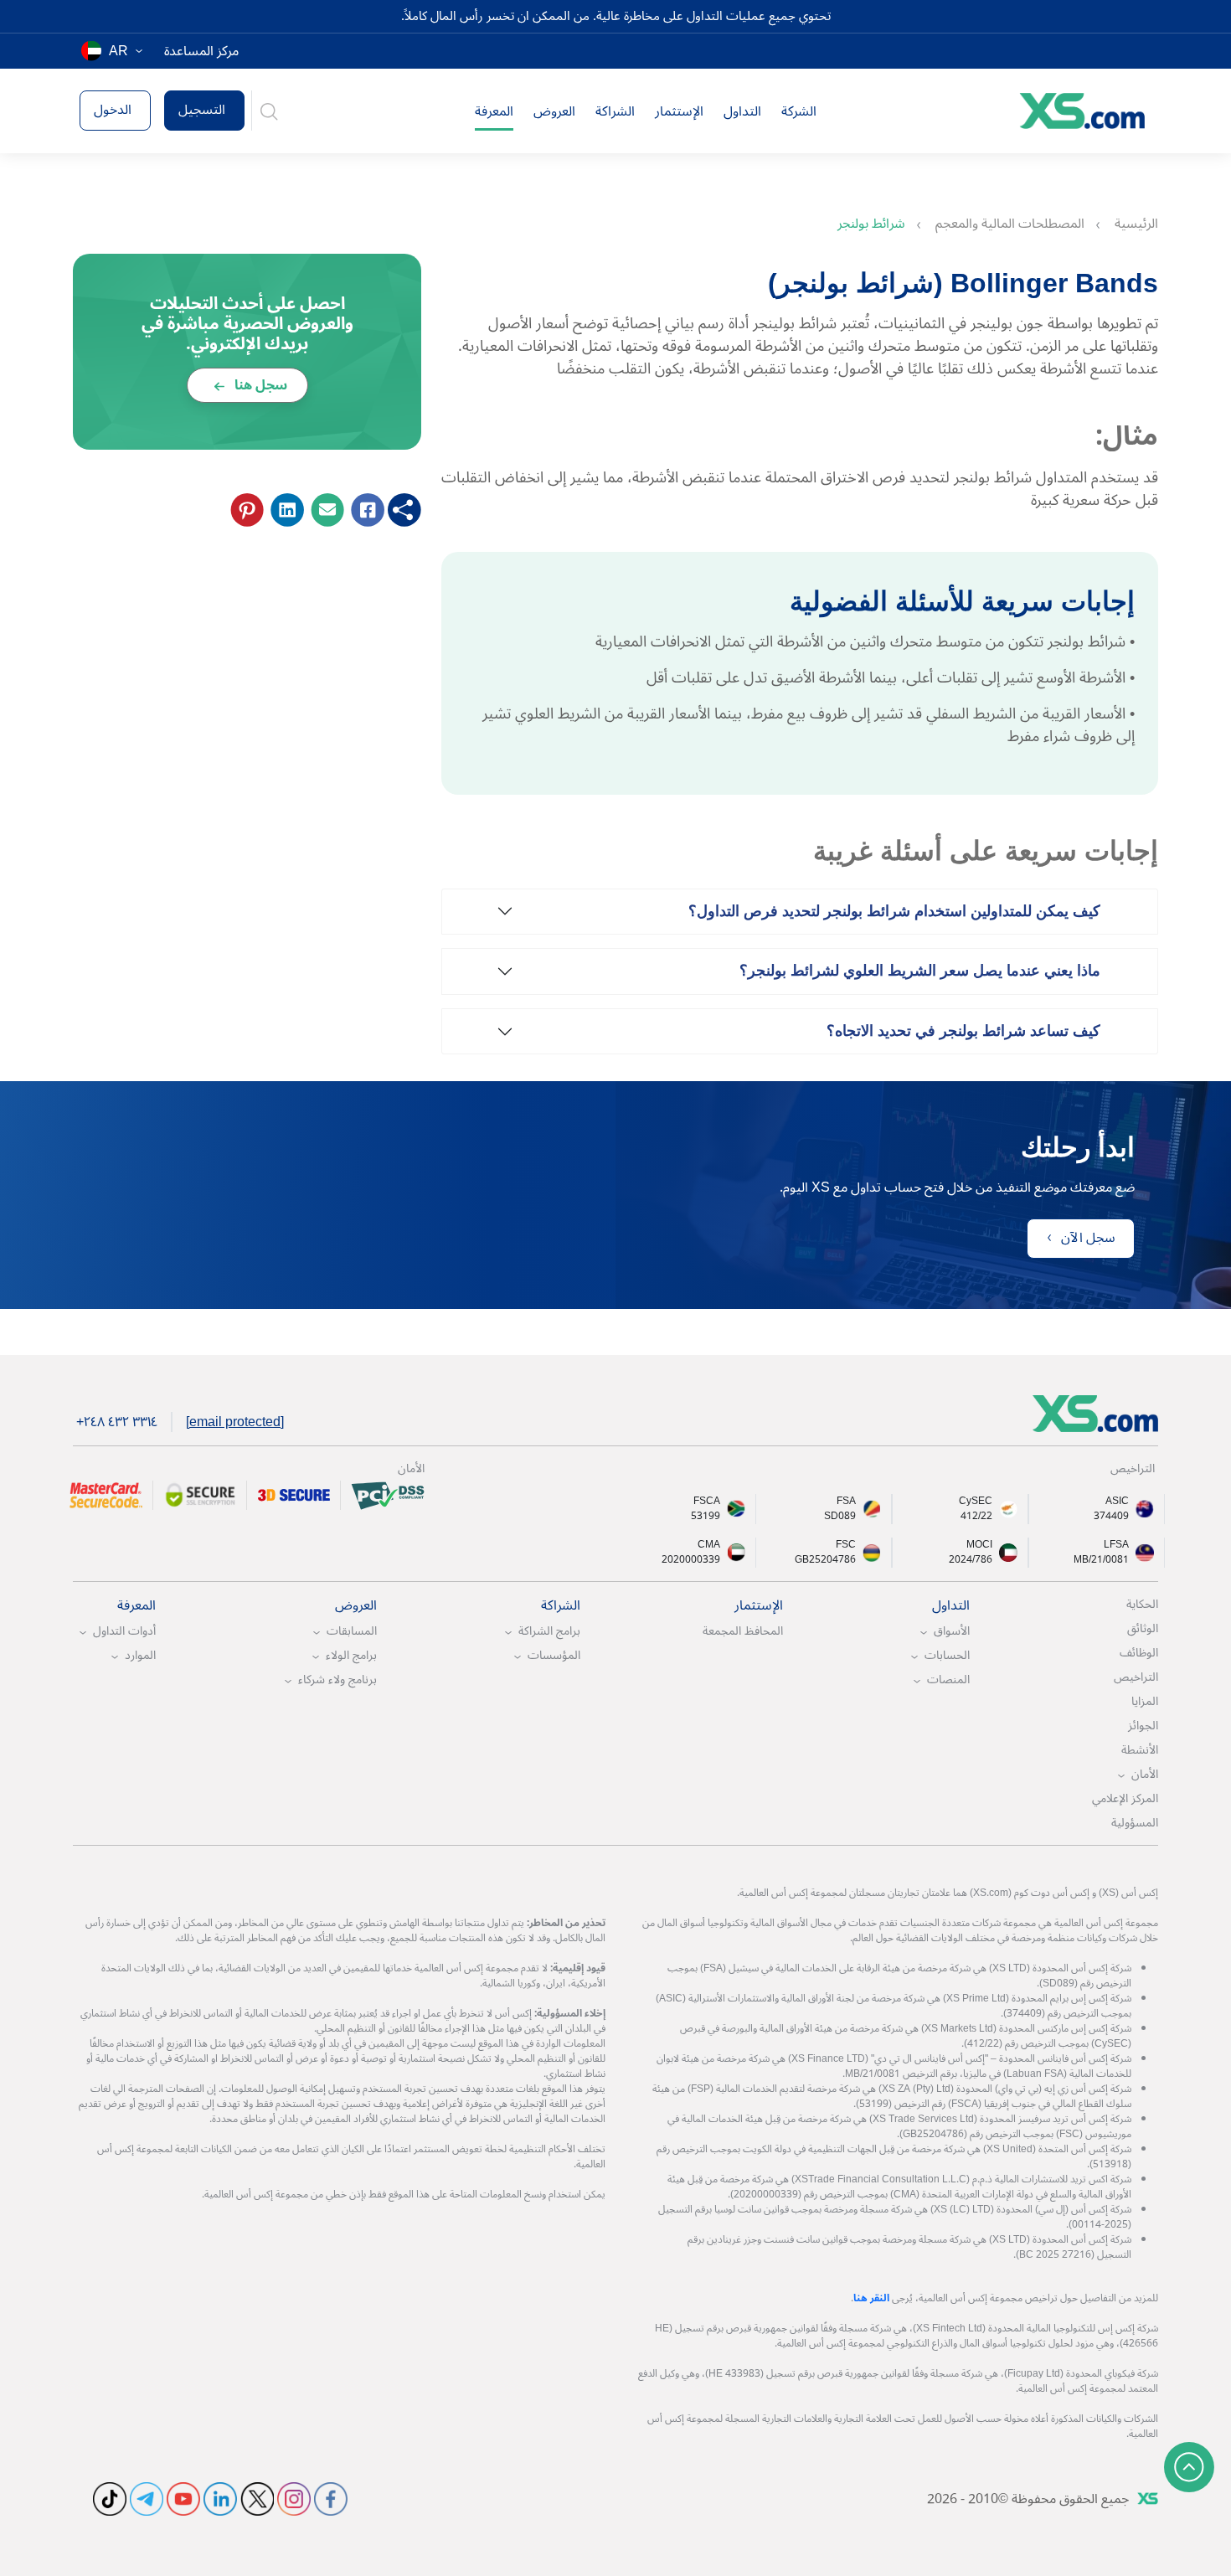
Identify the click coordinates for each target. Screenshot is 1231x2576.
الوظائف (1139, 1653)
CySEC (976, 1502)
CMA (709, 1545)
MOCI (979, 1545)
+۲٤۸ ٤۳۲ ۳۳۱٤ (117, 1422)
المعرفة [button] (494, 111)
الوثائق (1143, 1628)
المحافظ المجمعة (743, 1631)
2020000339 (691, 1560)
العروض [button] (554, 111)
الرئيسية (1135, 224)
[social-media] (331, 2497)
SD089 (840, 1517)
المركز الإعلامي (1125, 1798)
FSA (846, 1502)
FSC (846, 1545)
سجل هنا (259, 385)
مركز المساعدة (201, 51)
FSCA (707, 1502)
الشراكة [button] (615, 111)
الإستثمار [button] (679, 111)
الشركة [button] (799, 111)
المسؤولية (1135, 1823)
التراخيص (1136, 1677)
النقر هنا (871, 2298)
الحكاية (1142, 1604)
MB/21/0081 (1101, 1560)
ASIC (1117, 1502)
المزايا (1145, 1701)
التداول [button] (742, 111)
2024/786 (971, 1560)
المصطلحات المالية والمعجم (1008, 224)
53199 (706, 1517)
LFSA (1116, 1545)
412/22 (976, 1517)
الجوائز (1143, 1726)
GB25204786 (825, 1560)
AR (118, 51)
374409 (1111, 1517)
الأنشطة (1140, 1750)
